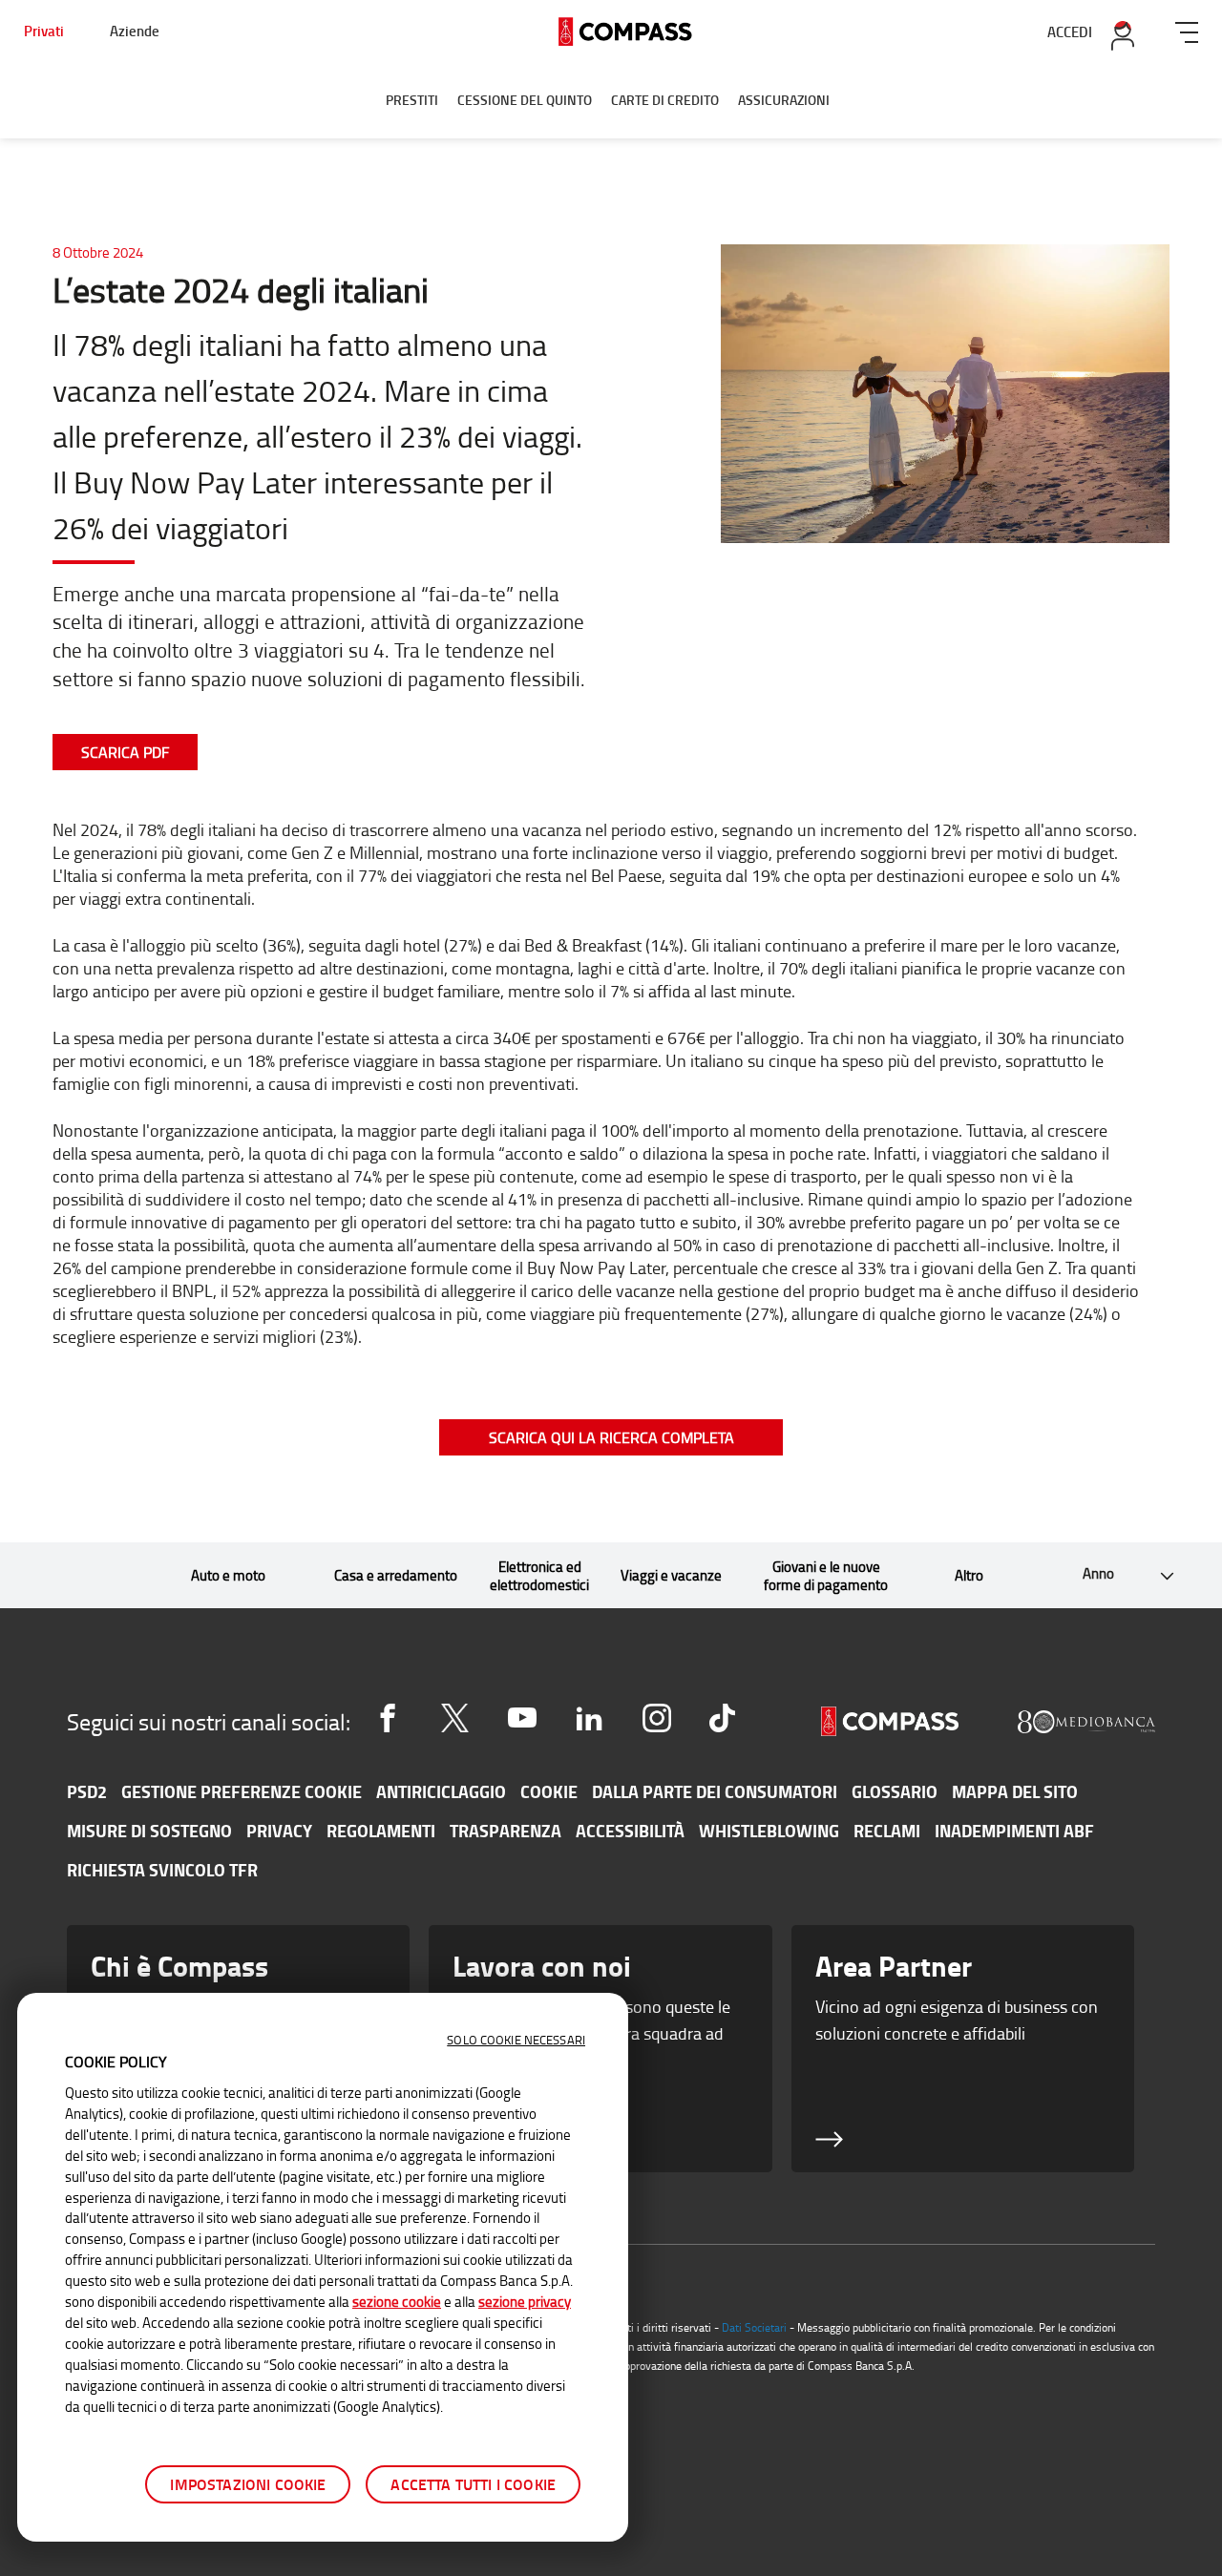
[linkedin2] (589, 1718)
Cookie (549, 1791)
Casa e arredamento (396, 1575)
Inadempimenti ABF (1014, 1831)
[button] (1112, 1575)
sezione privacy (525, 2301)
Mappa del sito (1015, 1791)
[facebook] (388, 1718)
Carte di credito (665, 100)
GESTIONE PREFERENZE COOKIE (242, 1791)
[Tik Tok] (722, 1718)
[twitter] (454, 1718)
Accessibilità (630, 1831)
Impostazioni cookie (248, 2484)
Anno (1070, 1576)
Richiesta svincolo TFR (162, 1870)
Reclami (887, 1831)
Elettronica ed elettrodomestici (539, 1576)
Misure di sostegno (149, 1831)
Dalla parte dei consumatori (715, 1791)
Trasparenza (506, 1831)
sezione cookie (397, 2301)
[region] (323, 2267)
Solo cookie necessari (516, 2040)
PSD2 (87, 1791)
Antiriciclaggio (441, 1791)
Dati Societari (754, 2327)
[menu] (1187, 29)
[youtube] (522, 1718)
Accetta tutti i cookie (473, 2484)
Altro (969, 1575)
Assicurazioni (784, 100)
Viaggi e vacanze (671, 1575)
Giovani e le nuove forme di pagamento (826, 1576)
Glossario (895, 1791)
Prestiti (412, 100)
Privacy (279, 1831)
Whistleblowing (769, 1831)
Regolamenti (381, 1831)
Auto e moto (228, 1575)
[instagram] (657, 1718)
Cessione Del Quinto (525, 100)
